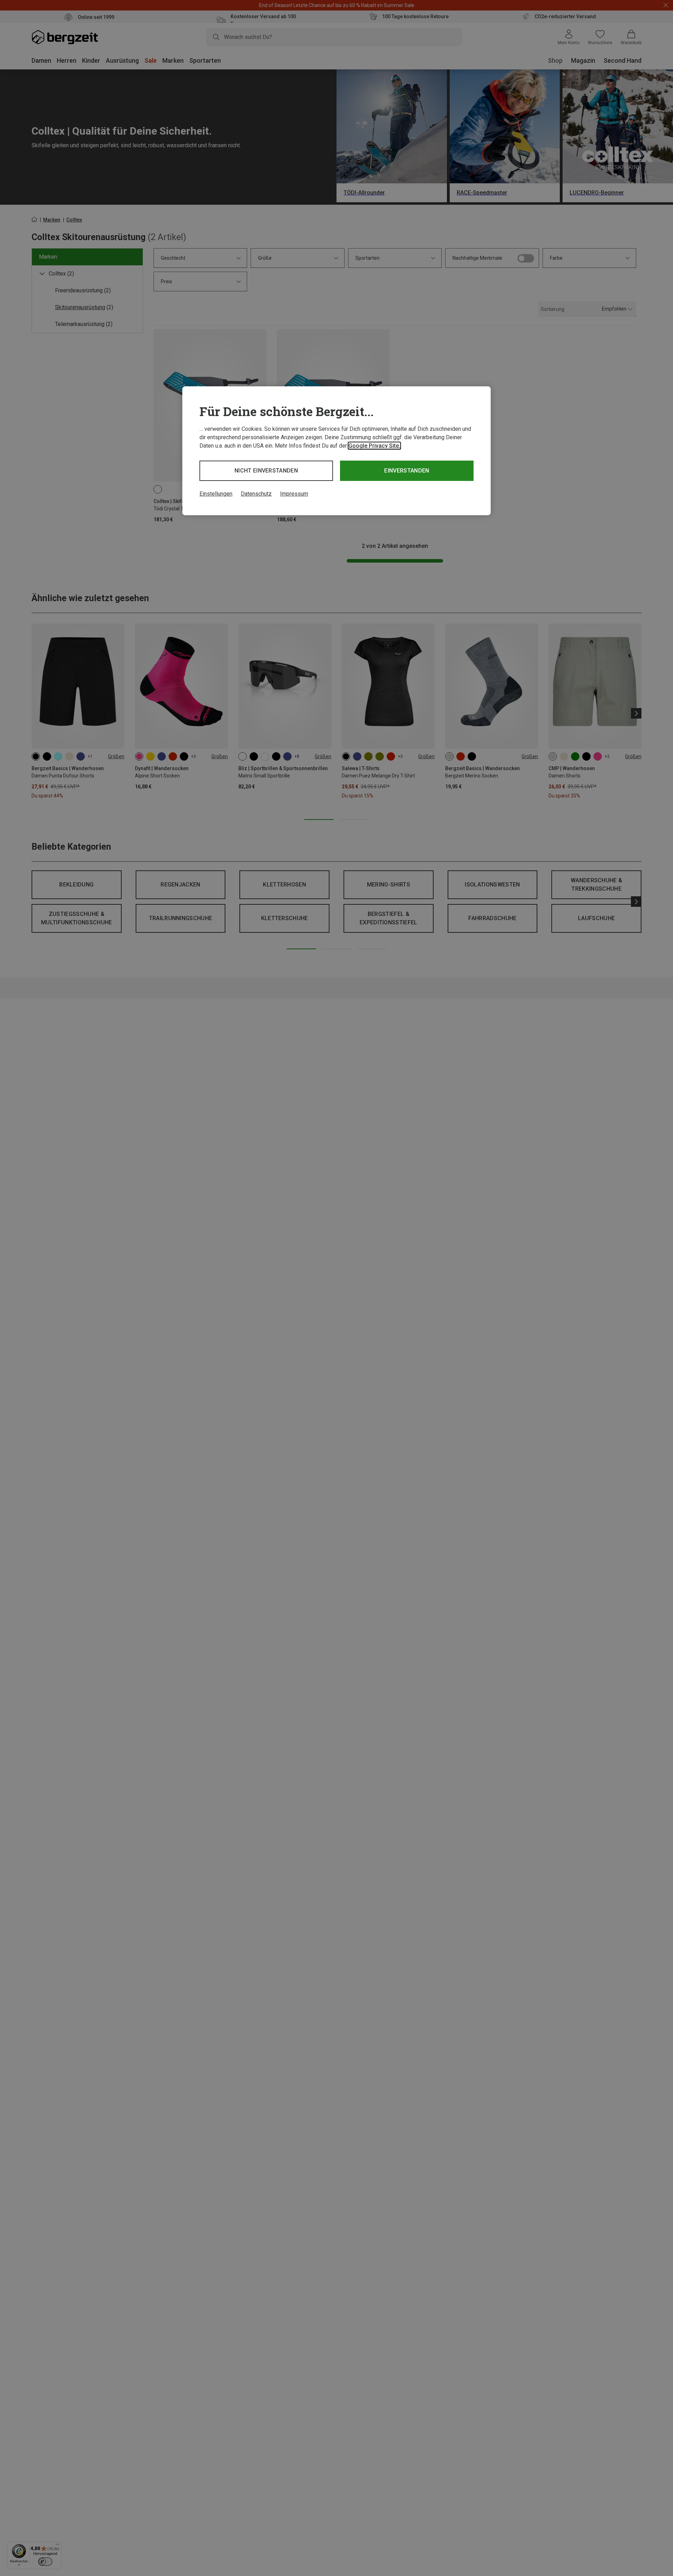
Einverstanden (407, 471)
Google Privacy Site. (374, 446)
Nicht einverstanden (266, 471)
